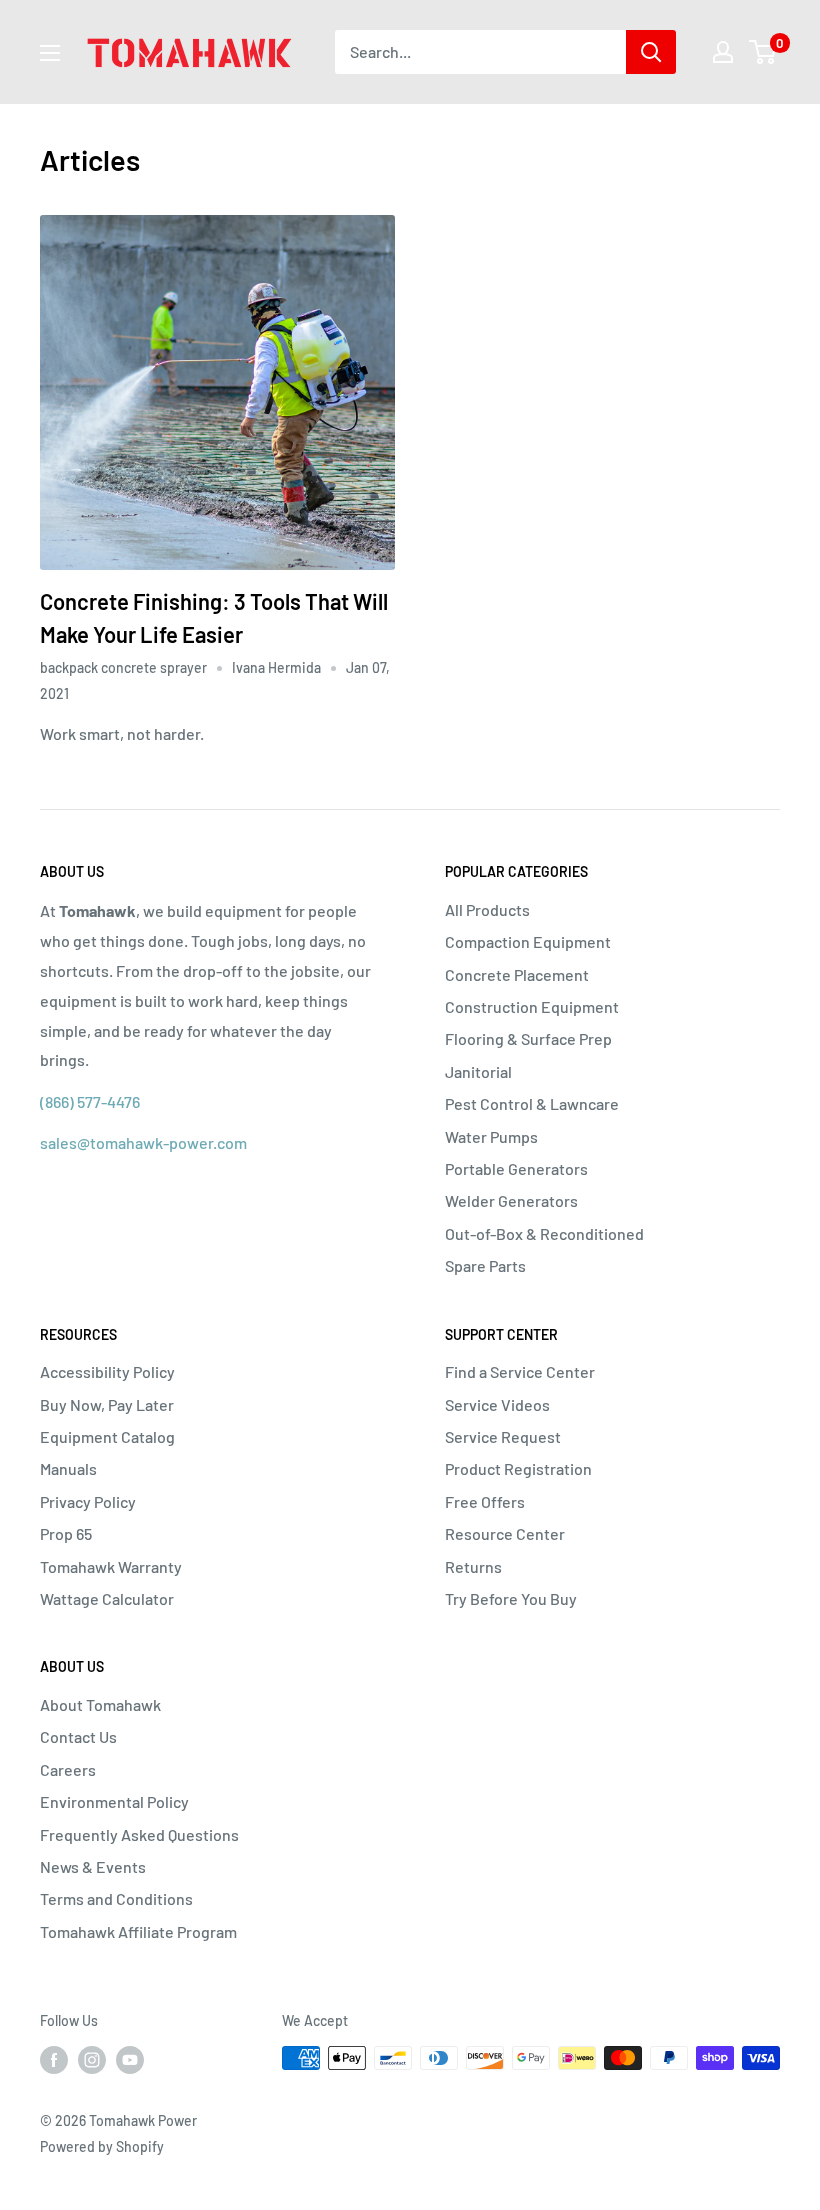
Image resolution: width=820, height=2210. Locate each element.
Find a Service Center (520, 1371)
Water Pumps (491, 1136)
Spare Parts (485, 1265)
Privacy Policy (88, 1501)
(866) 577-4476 (90, 1101)
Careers (68, 1769)
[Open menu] (50, 53)
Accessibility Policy (107, 1371)
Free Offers (485, 1501)
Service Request (503, 1436)
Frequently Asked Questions (139, 1834)
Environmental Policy (114, 1801)
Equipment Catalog (107, 1436)
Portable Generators (516, 1168)
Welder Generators (511, 1200)
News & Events (93, 1866)
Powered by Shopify (102, 2146)
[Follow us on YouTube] (130, 2060)
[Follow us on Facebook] (54, 2060)
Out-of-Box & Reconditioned (544, 1233)
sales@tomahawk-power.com (143, 1142)
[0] (763, 52)
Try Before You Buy (511, 1598)
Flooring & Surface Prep (528, 1038)
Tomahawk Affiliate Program (138, 1931)
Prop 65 (66, 1533)
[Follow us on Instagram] (92, 2060)
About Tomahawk (100, 1704)
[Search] (651, 52)
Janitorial (478, 1071)
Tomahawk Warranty (111, 1566)
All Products (487, 909)
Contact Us (78, 1736)
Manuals (68, 1468)
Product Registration (518, 1468)
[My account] (723, 52)
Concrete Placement (517, 974)
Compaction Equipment (528, 941)
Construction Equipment (532, 1006)
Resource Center (505, 1533)
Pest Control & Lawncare (532, 1103)
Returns (473, 1566)
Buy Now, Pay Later (107, 1404)
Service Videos (497, 1404)
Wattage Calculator (107, 1598)
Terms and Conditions (116, 1898)
